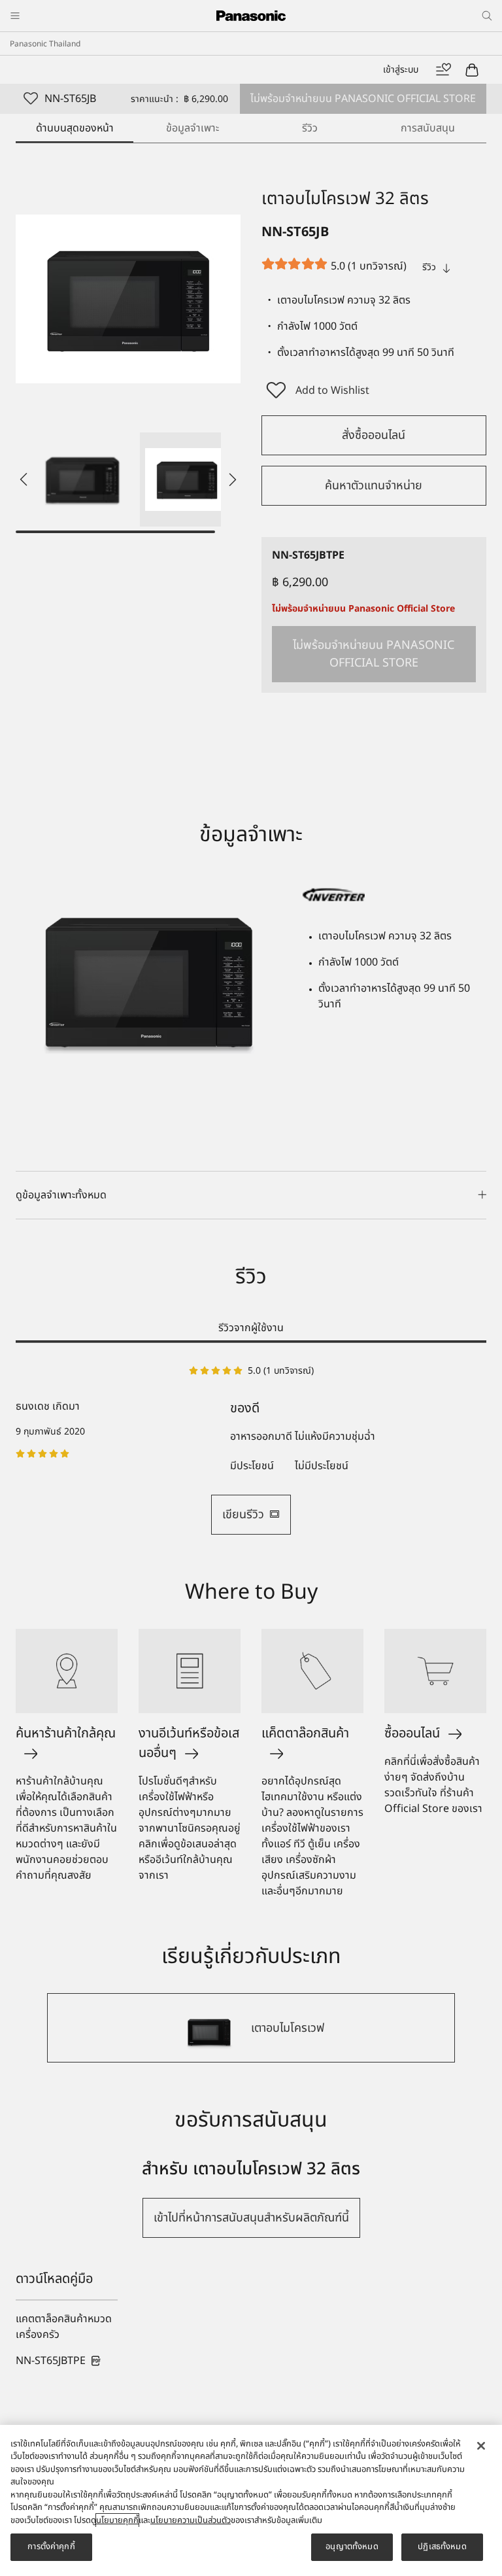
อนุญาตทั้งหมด (352, 2547)
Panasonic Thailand (45, 44)
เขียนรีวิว (243, 1515)
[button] (82, 479)
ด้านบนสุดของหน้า (75, 128)
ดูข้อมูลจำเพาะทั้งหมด (61, 1195)
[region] (251, 2500)
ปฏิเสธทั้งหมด (442, 2547)
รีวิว (310, 128)
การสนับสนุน (428, 128)
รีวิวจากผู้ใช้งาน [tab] (251, 1328)
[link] (59, 2361)
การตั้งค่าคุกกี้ (51, 2547)
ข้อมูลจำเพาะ (192, 128)
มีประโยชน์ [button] (252, 1466)
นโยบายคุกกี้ (117, 2520)
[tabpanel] (251, 1449)
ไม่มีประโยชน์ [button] (322, 1466)
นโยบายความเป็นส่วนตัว (191, 2520)
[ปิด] (481, 2446)
